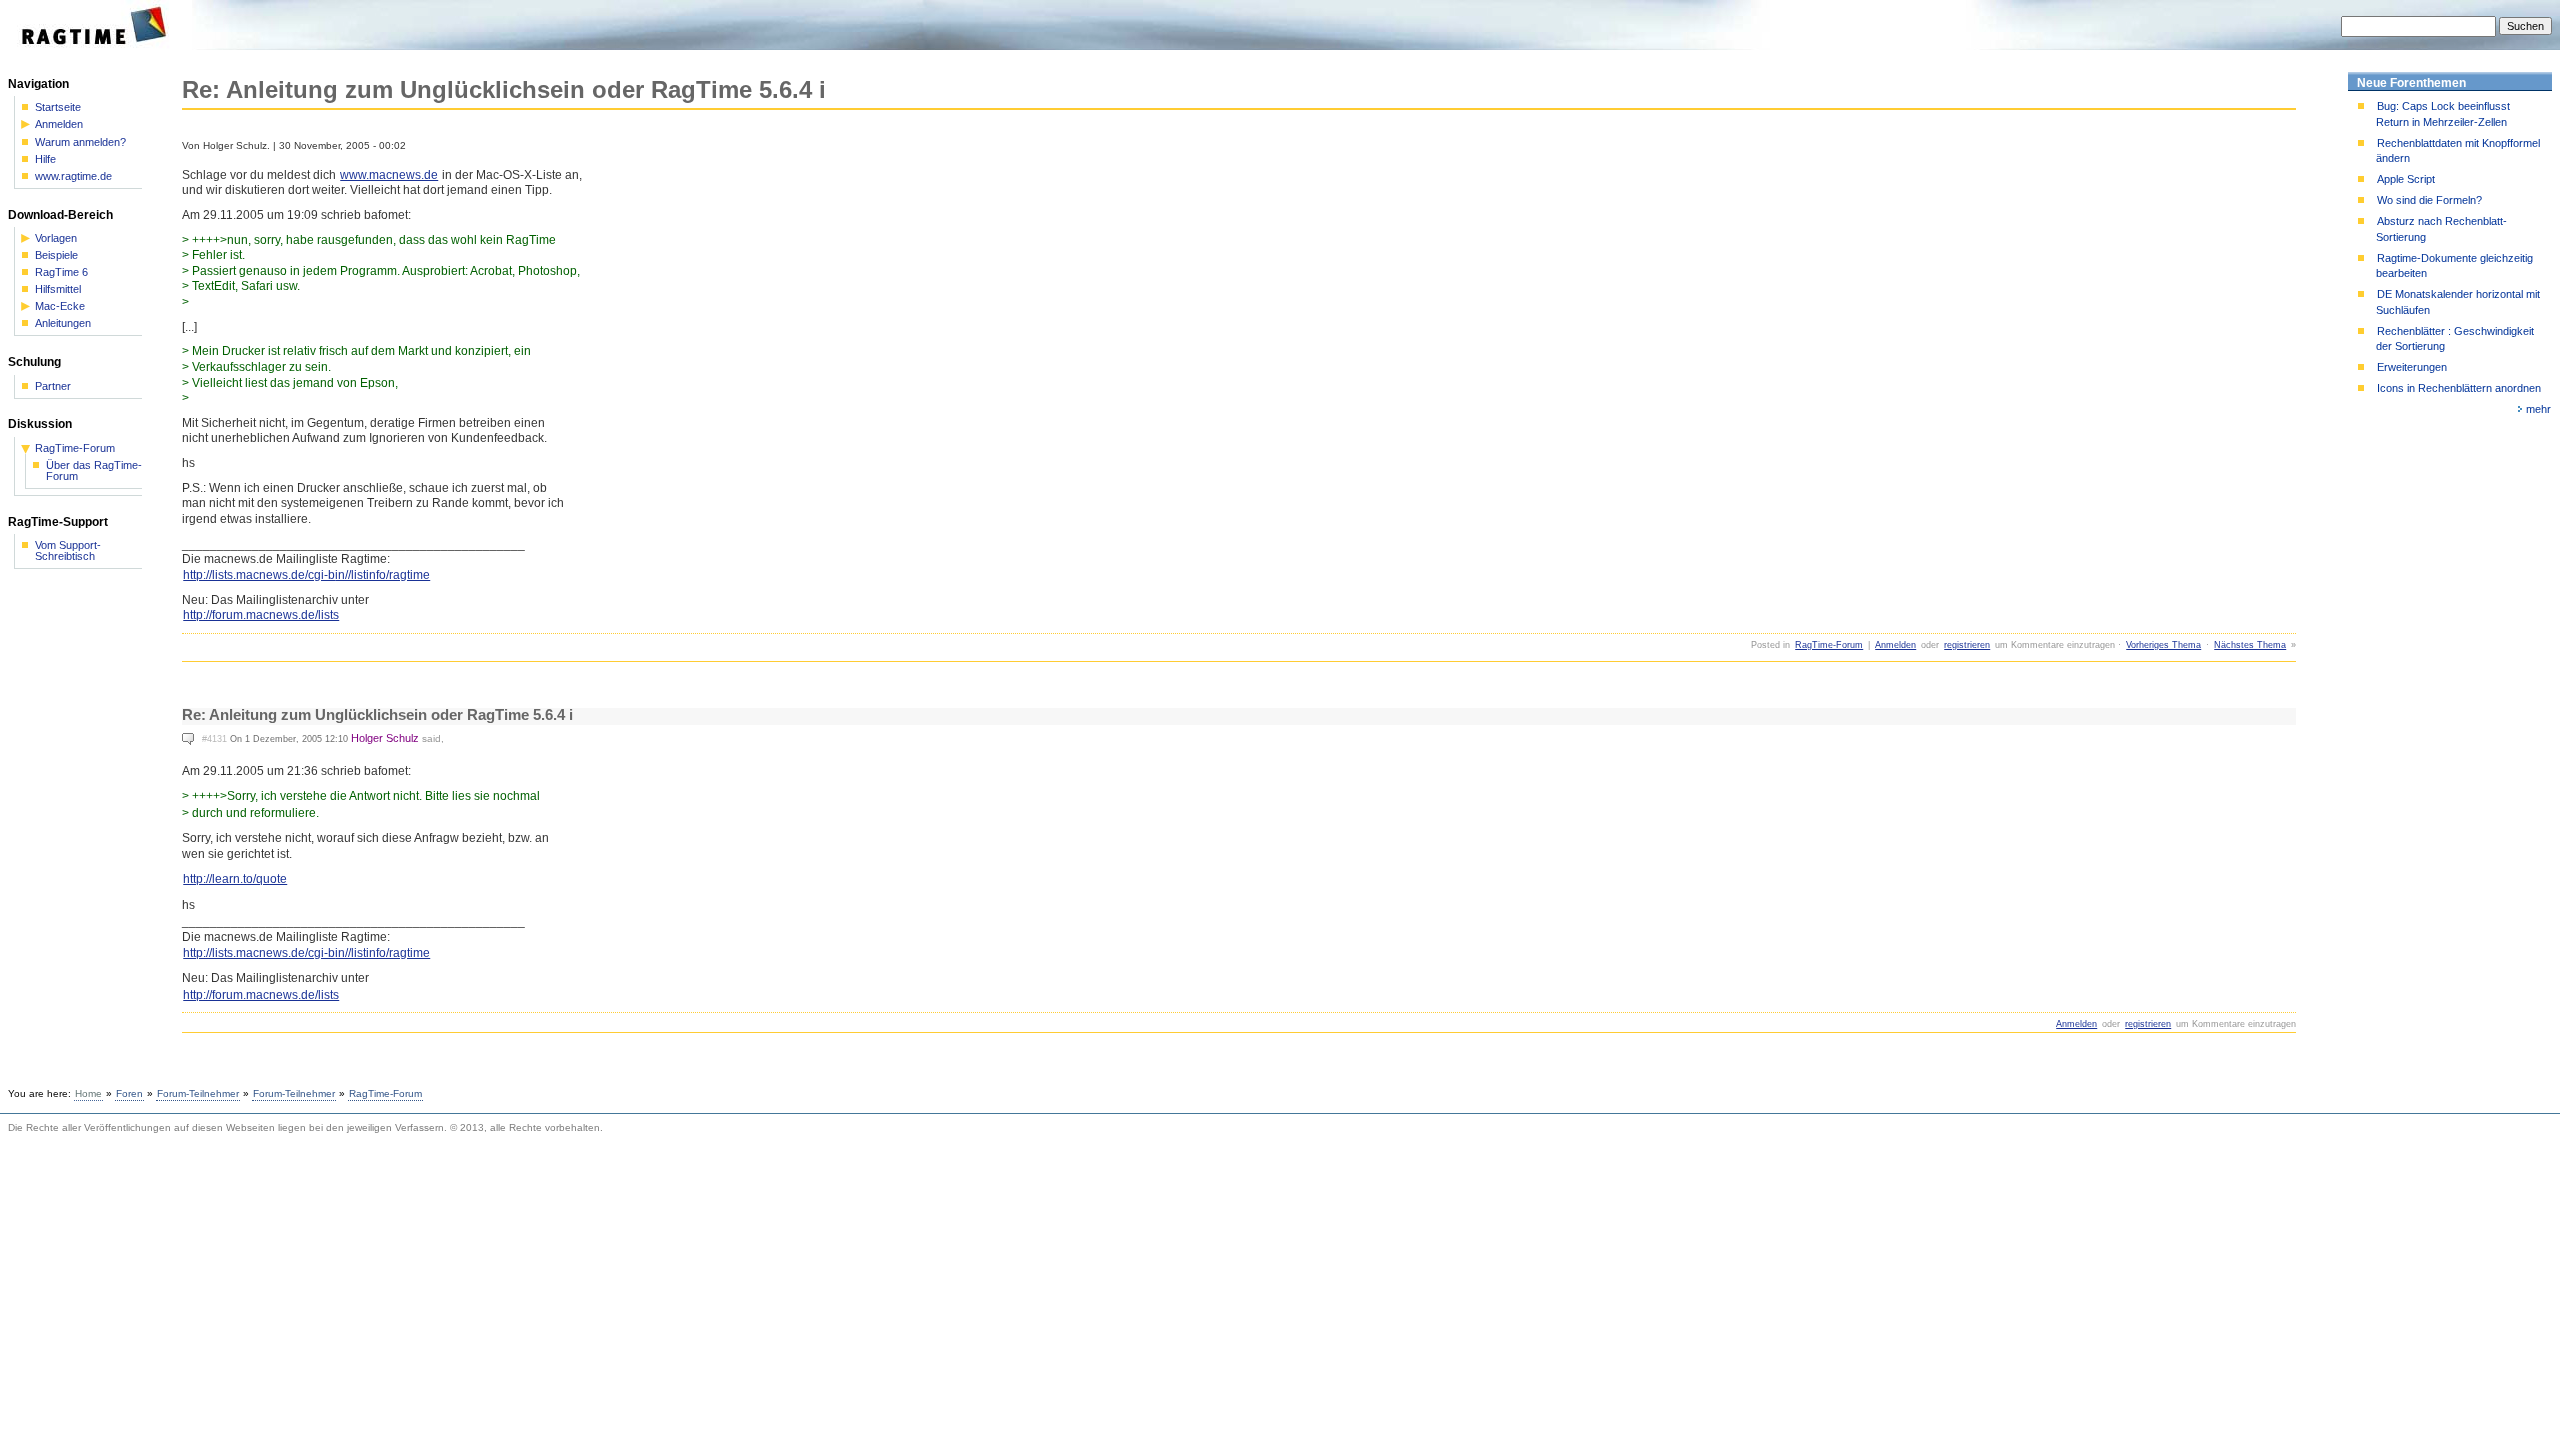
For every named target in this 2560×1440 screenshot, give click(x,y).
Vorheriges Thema (2163, 645)
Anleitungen (63, 323)
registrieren (1967, 645)
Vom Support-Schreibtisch (68, 551)
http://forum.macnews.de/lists (261, 615)
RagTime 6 (61, 272)
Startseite (58, 107)
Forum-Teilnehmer (198, 1093)
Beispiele (56, 255)
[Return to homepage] (100, 46)
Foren (129, 1093)
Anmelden (1895, 645)
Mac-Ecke (60, 306)
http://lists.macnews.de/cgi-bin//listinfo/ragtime (306, 575)
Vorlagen (56, 238)
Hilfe (45, 159)
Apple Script (2406, 179)
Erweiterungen (2412, 367)
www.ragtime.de (73, 176)
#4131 (214, 739)
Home (88, 1093)
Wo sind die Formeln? (2429, 200)
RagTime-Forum (1829, 645)
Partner (53, 386)
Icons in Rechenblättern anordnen (2459, 388)
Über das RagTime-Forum (94, 471)
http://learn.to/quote (235, 879)
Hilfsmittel (58, 289)
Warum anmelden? (80, 142)
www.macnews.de (389, 175)
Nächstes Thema (2250, 645)
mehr (2538, 409)
